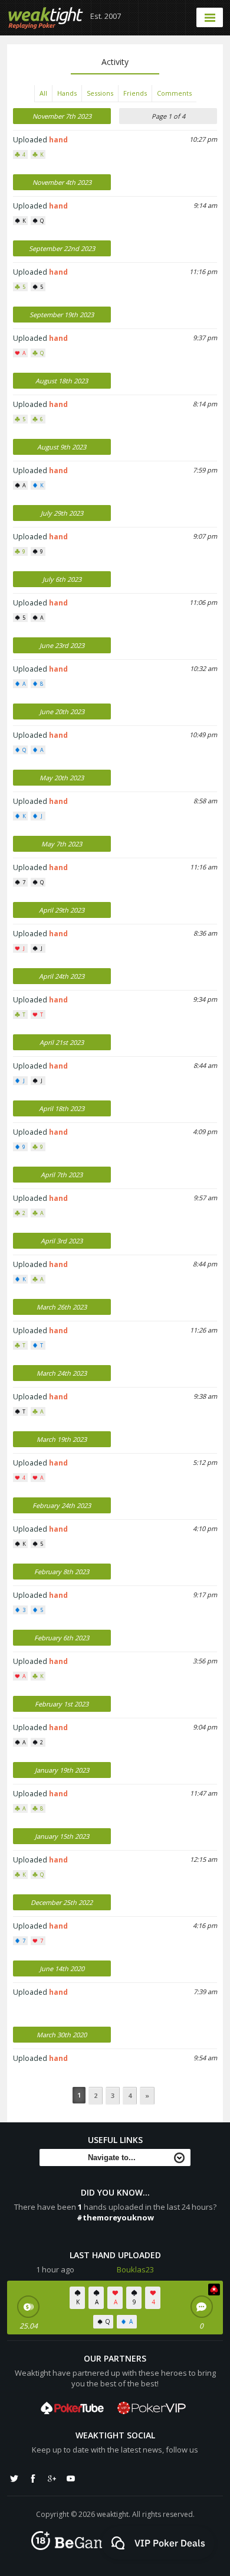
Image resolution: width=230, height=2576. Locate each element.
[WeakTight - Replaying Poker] (46, 18)
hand (58, 140)
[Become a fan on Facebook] (33, 2479)
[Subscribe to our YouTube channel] (71, 2479)
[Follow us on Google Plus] (52, 2479)
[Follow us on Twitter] (14, 2479)
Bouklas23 (135, 2269)
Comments (174, 93)
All (43, 93)
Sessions (100, 93)
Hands (67, 93)
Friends (135, 93)
